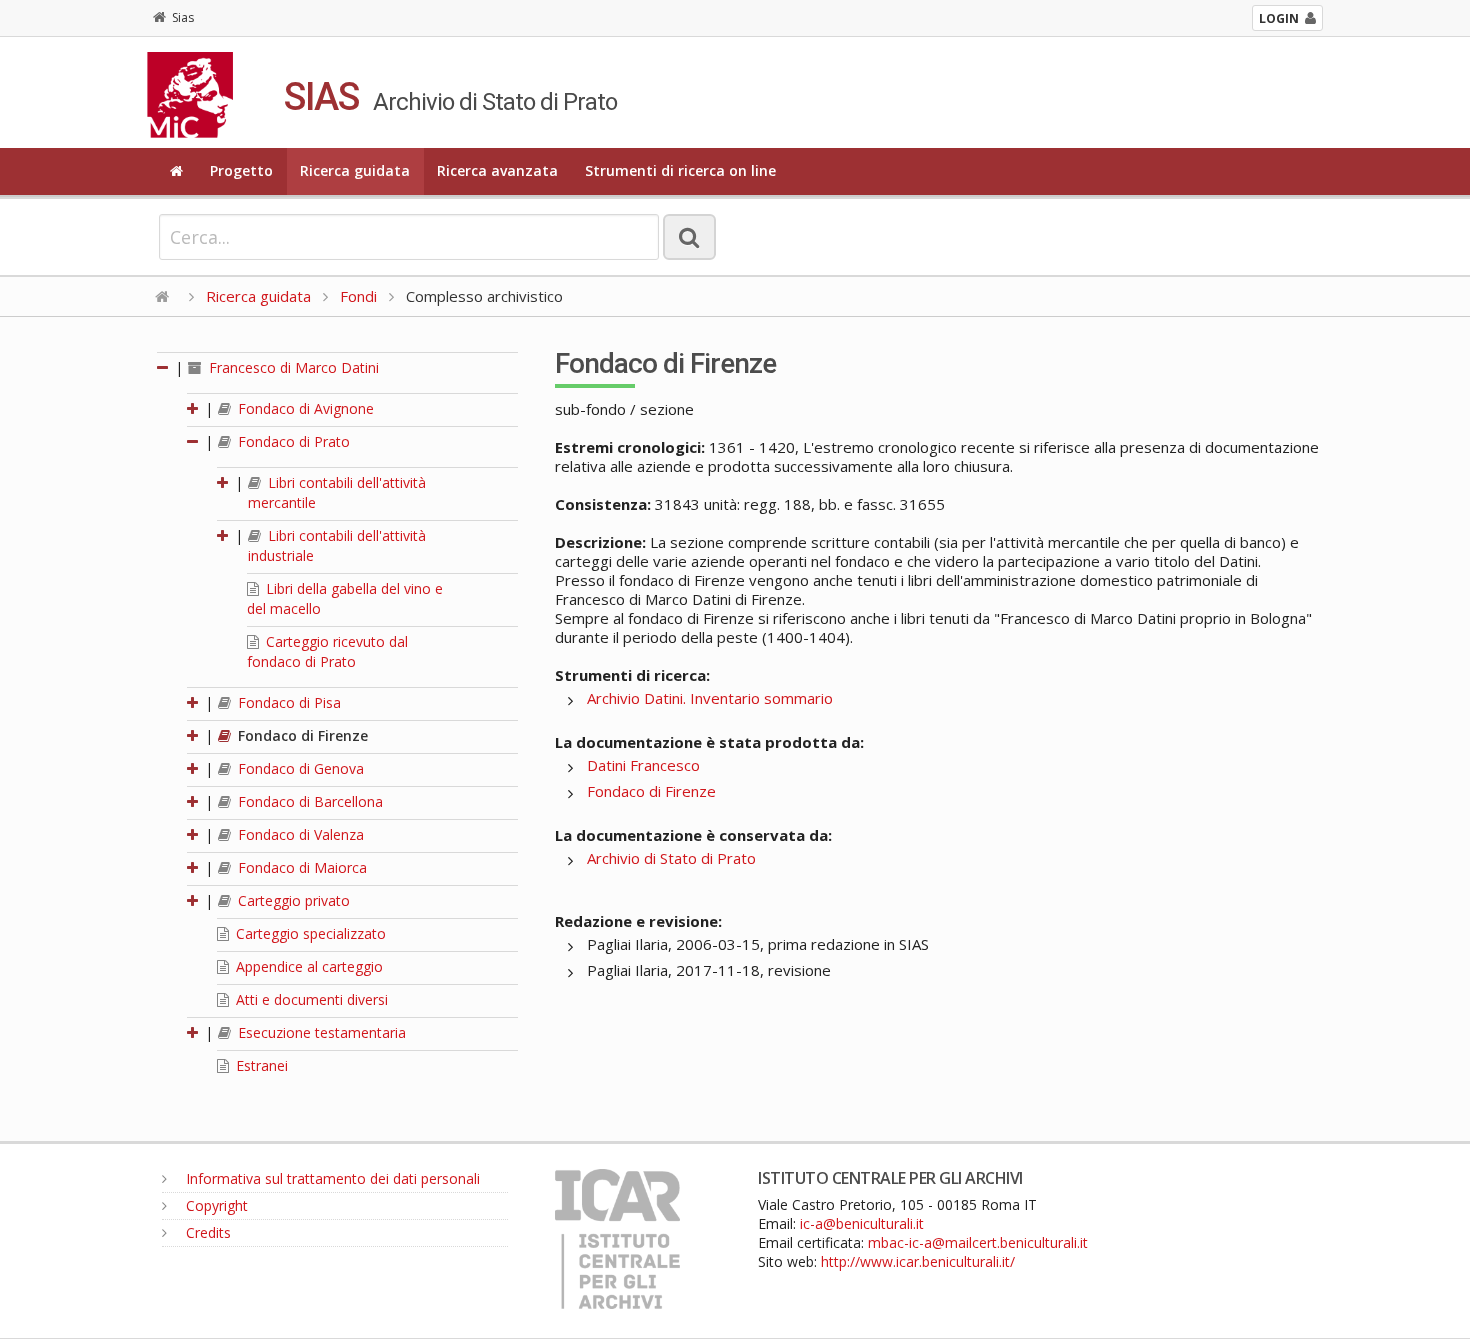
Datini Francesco (643, 765)
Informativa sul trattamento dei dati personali (331, 1178)
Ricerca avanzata (497, 170)
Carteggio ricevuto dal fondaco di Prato (327, 651)
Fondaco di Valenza (299, 834)
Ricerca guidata (355, 170)
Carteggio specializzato (309, 933)
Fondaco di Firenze (301, 735)
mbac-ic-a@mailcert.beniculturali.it (978, 1242)
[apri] (194, 408)
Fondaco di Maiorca (300, 867)
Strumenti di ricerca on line (680, 170)
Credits (206, 1232)
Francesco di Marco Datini (292, 367)
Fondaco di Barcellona (308, 801)
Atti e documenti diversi (310, 999)
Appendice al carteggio (307, 966)
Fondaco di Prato (292, 441)
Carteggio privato (292, 900)
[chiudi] (194, 441)
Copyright (215, 1205)
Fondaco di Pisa (287, 702)
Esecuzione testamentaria (320, 1032)
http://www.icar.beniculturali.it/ (918, 1261)
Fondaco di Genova (299, 768)
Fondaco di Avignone (304, 408)
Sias (183, 17)
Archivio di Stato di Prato (671, 858)
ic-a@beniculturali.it (862, 1223)
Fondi (358, 296)
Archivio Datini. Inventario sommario (710, 698)
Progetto (241, 170)
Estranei (260, 1065)
